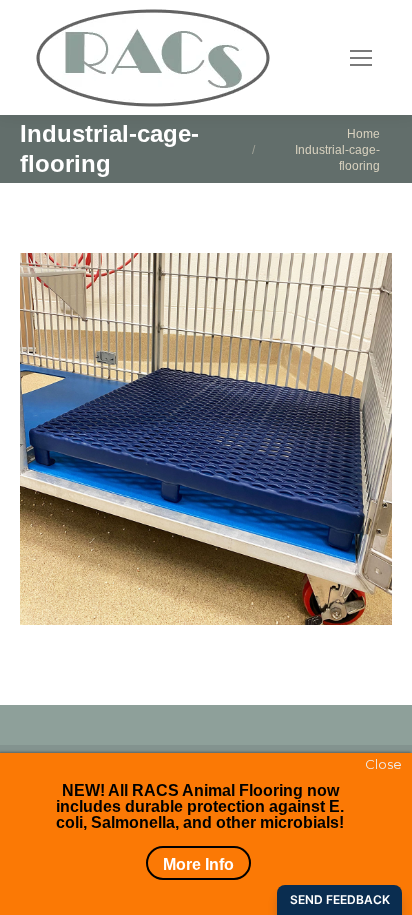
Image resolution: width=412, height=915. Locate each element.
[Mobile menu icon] (361, 58)
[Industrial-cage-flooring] (206, 439)
